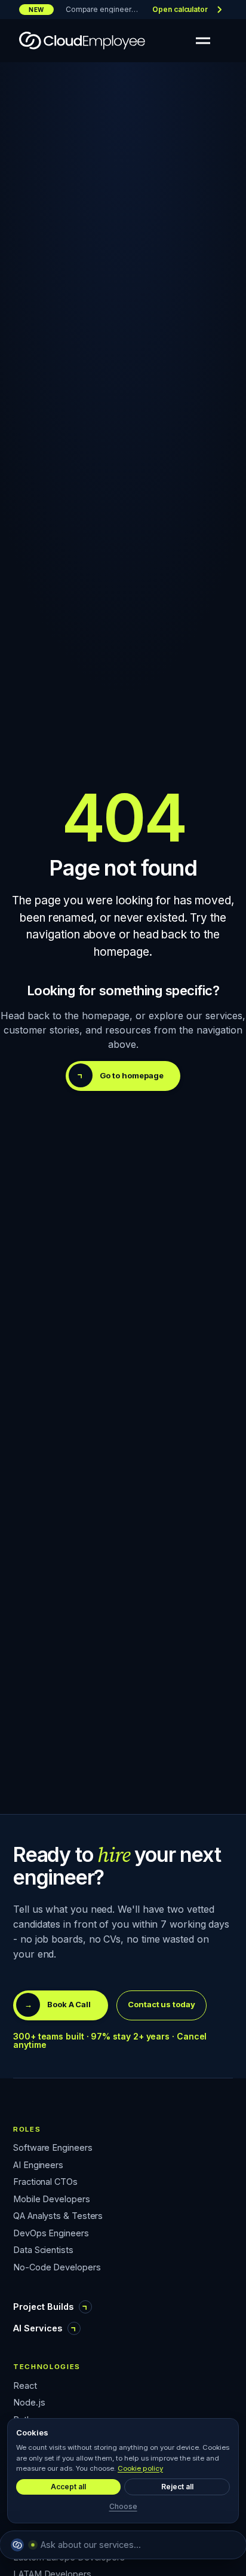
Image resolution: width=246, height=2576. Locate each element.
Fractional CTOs (45, 2182)
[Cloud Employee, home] (82, 41)
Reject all (177, 2487)
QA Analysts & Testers (58, 2216)
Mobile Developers (52, 2199)
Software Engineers (53, 2148)
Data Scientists (43, 2250)
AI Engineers (38, 2165)
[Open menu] (203, 41)
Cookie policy (140, 2468)
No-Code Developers (57, 2268)
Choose (123, 2506)
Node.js (29, 2403)
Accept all (68, 2487)
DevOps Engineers (51, 2234)
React (25, 2386)
